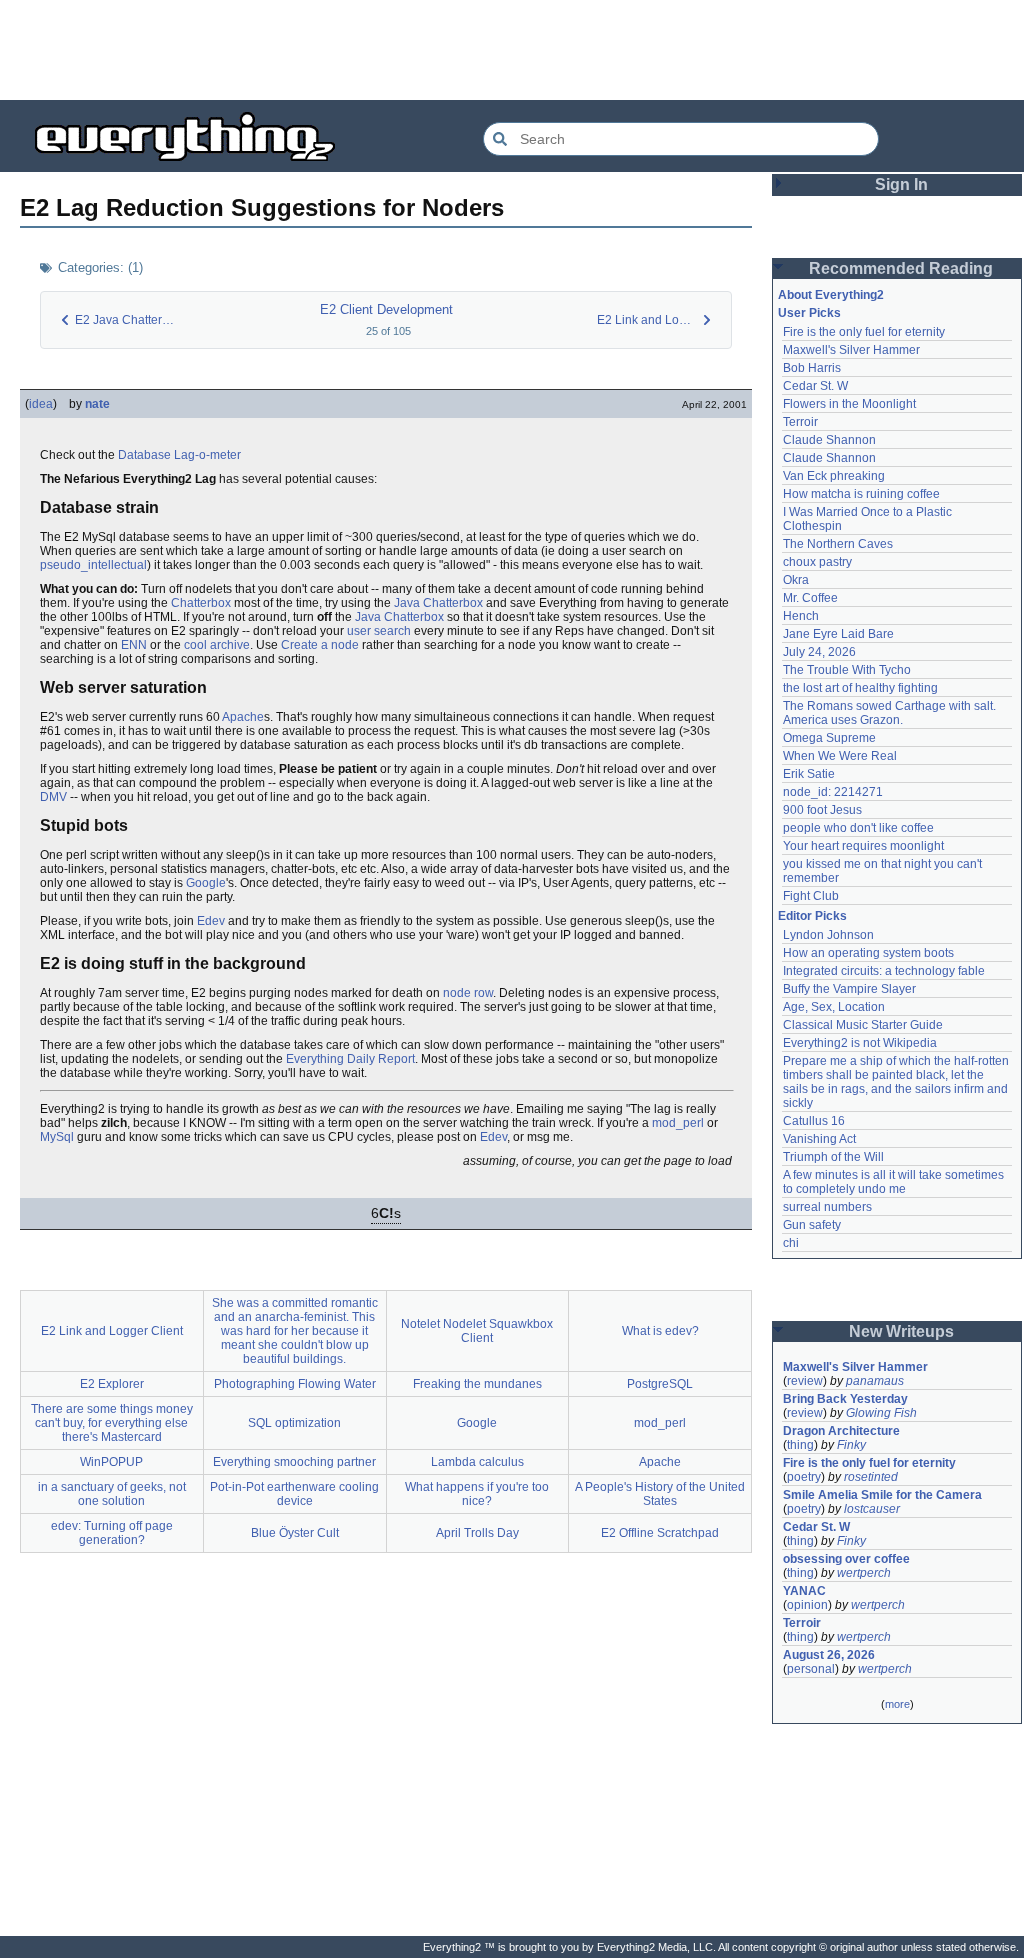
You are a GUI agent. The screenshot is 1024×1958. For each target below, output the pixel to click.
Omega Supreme (829, 738)
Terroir (800, 422)
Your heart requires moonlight (863, 846)
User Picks (809, 313)
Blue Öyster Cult (295, 1533)
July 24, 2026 (819, 652)
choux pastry (817, 562)
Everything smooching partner (294, 1462)
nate (97, 404)
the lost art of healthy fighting (860, 688)
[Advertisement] (512, 50)
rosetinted (871, 1477)
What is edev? (660, 1331)
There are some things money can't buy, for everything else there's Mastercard (112, 1423)
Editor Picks (812, 916)
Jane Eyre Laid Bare (838, 634)
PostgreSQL (660, 1384)
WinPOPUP (111, 1462)
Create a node (320, 645)
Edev (211, 921)
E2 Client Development (386, 309)
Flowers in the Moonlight (849, 404)
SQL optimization (294, 1423)
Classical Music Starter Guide (863, 1025)
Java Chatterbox (438, 603)
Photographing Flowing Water (295, 1384)
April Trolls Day (477, 1533)
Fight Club (811, 896)
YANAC (804, 1591)
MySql (57, 1137)
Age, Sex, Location (834, 1007)
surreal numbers (827, 1207)
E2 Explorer (112, 1384)
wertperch (864, 1573)
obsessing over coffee (846, 1559)
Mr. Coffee (810, 598)
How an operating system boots (868, 953)
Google (206, 883)
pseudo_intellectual (93, 565)
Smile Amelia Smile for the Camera (882, 1495)
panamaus (875, 1381)
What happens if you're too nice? (477, 1494)
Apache (243, 717)
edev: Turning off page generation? (112, 1533)
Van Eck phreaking (834, 476)
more (897, 1704)
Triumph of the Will (833, 1157)
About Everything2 (831, 295)
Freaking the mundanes (477, 1384)
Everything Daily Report (350, 1059)
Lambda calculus (477, 1462)
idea (41, 404)
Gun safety (812, 1225)
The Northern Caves (838, 544)
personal (811, 1669)
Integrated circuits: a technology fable (884, 971)
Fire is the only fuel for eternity (864, 332)
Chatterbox (201, 603)
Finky (851, 1445)
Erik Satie (809, 774)
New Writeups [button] (901, 1331)
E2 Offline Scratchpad (660, 1533)
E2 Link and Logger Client (112, 1331)
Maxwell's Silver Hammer (851, 350)
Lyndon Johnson (828, 935)
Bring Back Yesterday (845, 1399)
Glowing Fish (881, 1413)
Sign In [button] (901, 184)
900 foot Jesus (822, 810)
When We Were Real (840, 756)
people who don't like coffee (858, 828)
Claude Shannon (829, 440)
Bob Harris (812, 368)
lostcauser (872, 1509)
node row (468, 993)
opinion (807, 1605)
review (805, 1381)
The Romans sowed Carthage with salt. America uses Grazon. (890, 713)
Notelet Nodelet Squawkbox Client (477, 1331)
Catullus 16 (814, 1121)
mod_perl (678, 1123)
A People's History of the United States (660, 1494)
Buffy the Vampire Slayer (849, 989)
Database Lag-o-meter (179, 455)
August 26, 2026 (829, 1655)
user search (379, 631)
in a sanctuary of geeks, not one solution (112, 1494)
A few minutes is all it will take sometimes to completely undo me (895, 1182)
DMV (53, 797)
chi (791, 1243)
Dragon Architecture (841, 1431)
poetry (804, 1477)
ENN (134, 645)
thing (800, 1445)
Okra (796, 580)
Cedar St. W (815, 386)
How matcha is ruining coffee (861, 494)
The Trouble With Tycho (847, 670)
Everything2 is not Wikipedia (860, 1043)
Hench (801, 616)
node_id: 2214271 (833, 792)
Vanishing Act (819, 1139)
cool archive (217, 645)
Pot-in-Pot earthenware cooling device (294, 1494)
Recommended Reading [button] (901, 268)
